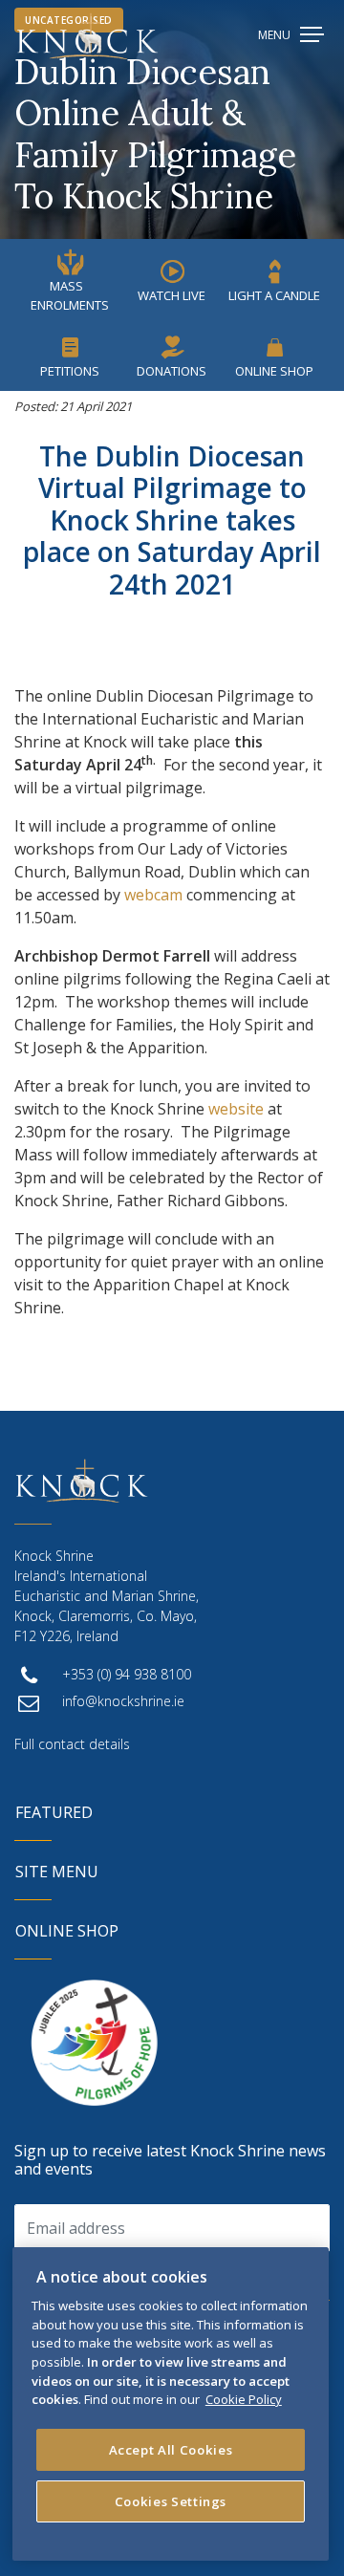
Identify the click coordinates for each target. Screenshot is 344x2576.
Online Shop (274, 371)
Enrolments (70, 295)
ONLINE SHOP (67, 1931)
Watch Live (172, 295)
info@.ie (123, 1701)
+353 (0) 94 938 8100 (127, 1674)
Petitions (70, 371)
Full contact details (72, 1744)
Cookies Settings (171, 2501)
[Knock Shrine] (87, 36)
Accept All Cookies (171, 2450)
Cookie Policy (244, 2399)
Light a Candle (274, 295)
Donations (172, 371)
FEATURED (54, 1812)
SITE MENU (57, 1872)
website (236, 1109)
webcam (153, 895)
